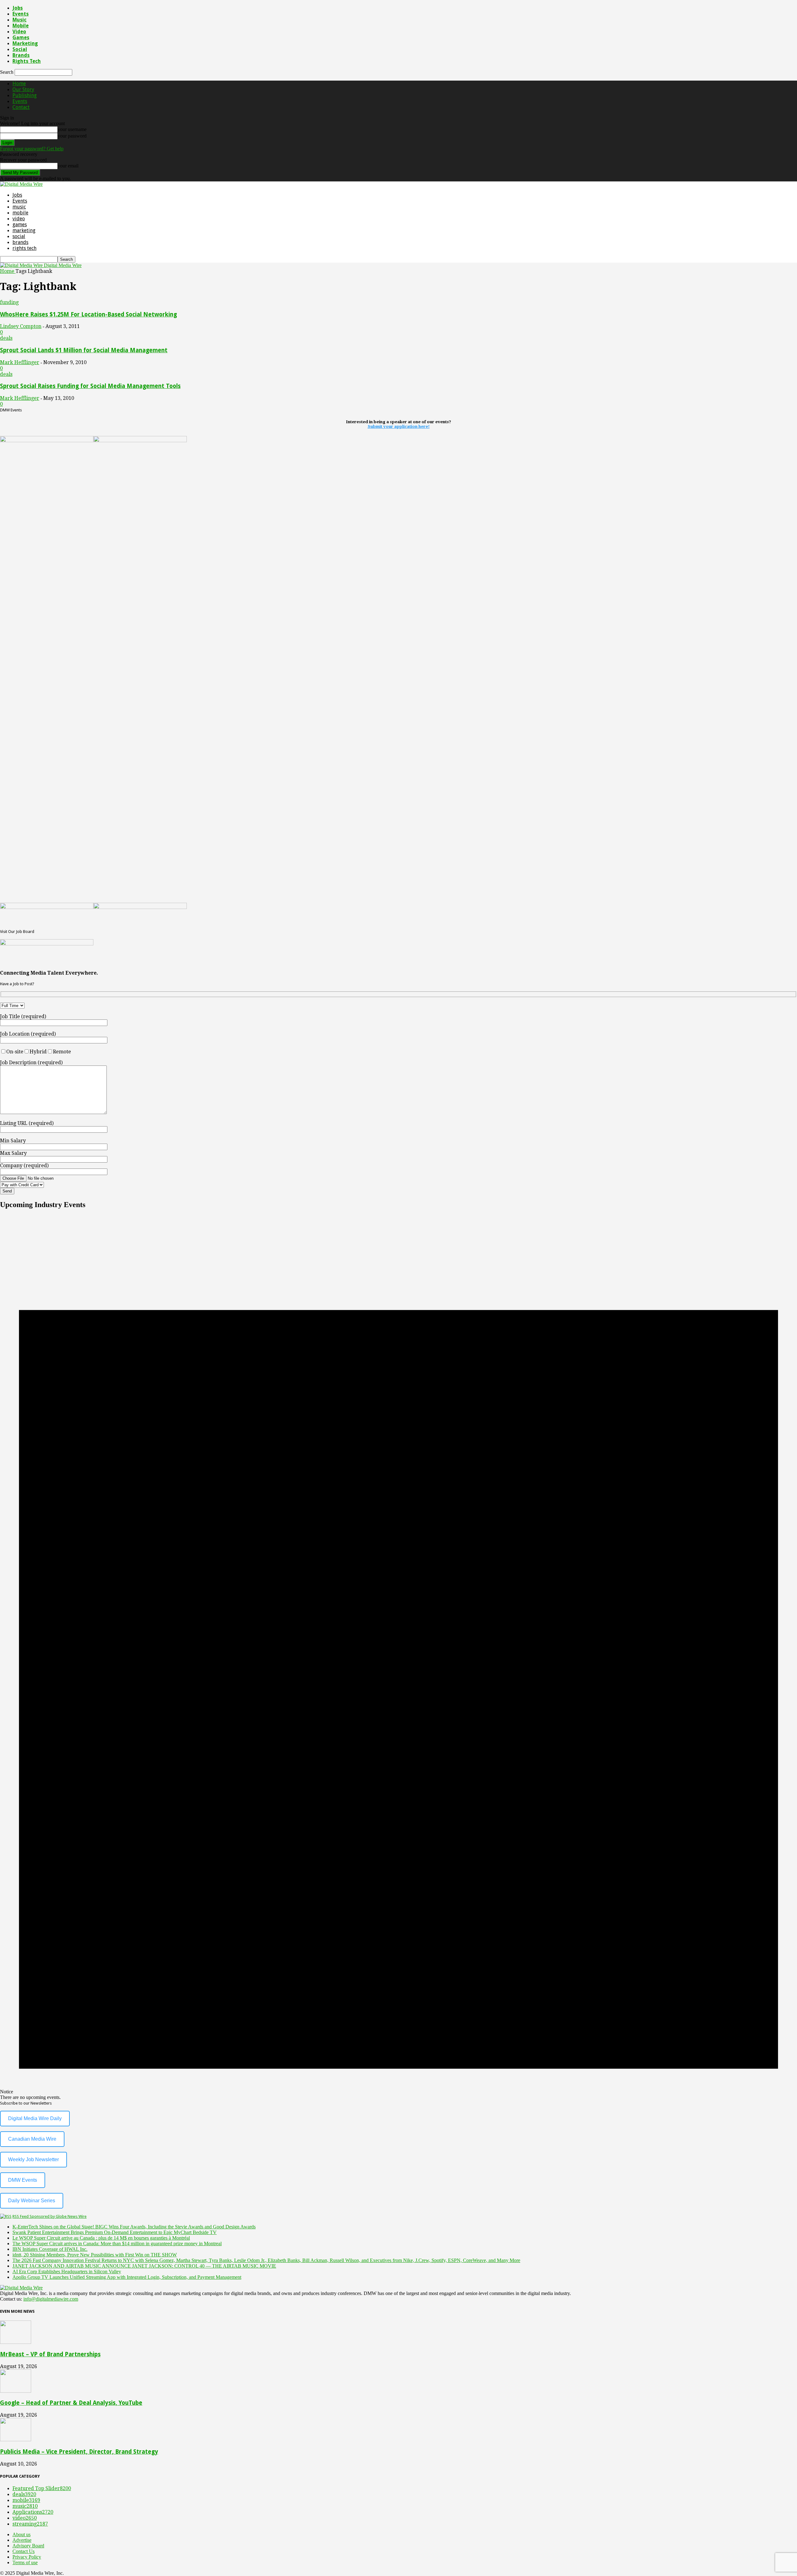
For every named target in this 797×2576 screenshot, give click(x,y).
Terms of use (25, 2562)
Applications (33, 2512)
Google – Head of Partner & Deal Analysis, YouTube (71, 2403)
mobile (21, 26)
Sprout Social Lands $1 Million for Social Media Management (84, 350)
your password (72, 136)
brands (21, 55)
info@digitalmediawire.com (51, 2299)
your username (72, 129)
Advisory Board (28, 2546)
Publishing (25, 95)
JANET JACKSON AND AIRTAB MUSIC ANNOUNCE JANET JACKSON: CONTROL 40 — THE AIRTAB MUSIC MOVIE (144, 2266)
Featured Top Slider (42, 2488)
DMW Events (23, 2180)
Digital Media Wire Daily (35, 2118)
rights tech (27, 61)
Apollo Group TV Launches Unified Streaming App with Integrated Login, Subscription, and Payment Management (127, 2277)
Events (21, 14)
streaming (30, 2524)
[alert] (398, 1658)
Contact (21, 107)
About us (21, 2534)
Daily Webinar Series (32, 2201)
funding (9, 302)
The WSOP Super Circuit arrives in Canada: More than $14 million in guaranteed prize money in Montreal (117, 2243)
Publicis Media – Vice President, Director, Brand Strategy (79, 2452)
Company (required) (24, 1166)
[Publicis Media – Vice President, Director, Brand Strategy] (16, 2440)
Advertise (22, 2540)
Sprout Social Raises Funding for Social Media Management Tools (90, 386)
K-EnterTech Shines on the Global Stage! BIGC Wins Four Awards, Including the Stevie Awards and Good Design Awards (134, 2227)
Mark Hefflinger (20, 362)
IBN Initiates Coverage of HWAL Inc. (50, 2249)
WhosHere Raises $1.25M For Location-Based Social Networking (88, 314)
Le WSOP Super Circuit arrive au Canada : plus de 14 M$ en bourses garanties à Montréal (101, 2238)
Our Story (23, 89)
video (19, 32)
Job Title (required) (23, 1016)
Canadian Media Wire (32, 2139)
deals (6, 338)
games (21, 37)
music (19, 20)
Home (19, 84)
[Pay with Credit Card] (37, 1184)
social (20, 49)
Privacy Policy (27, 2557)
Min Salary (13, 1141)
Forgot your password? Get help (32, 149)
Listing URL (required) (27, 1123)
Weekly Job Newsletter (33, 2159)
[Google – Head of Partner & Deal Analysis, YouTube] (16, 2391)
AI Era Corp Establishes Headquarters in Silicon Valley (67, 2272)
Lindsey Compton (21, 326)
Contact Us (24, 2551)
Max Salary (13, 1153)
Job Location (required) (28, 1034)
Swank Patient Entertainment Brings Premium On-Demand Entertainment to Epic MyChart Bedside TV (115, 2232)
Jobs (18, 8)
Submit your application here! (399, 426)
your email (68, 166)
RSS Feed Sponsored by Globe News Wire (50, 2216)
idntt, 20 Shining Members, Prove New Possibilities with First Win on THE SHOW (95, 2255)
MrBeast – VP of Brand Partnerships (50, 2354)
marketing (25, 43)
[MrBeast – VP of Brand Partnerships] (16, 2342)
